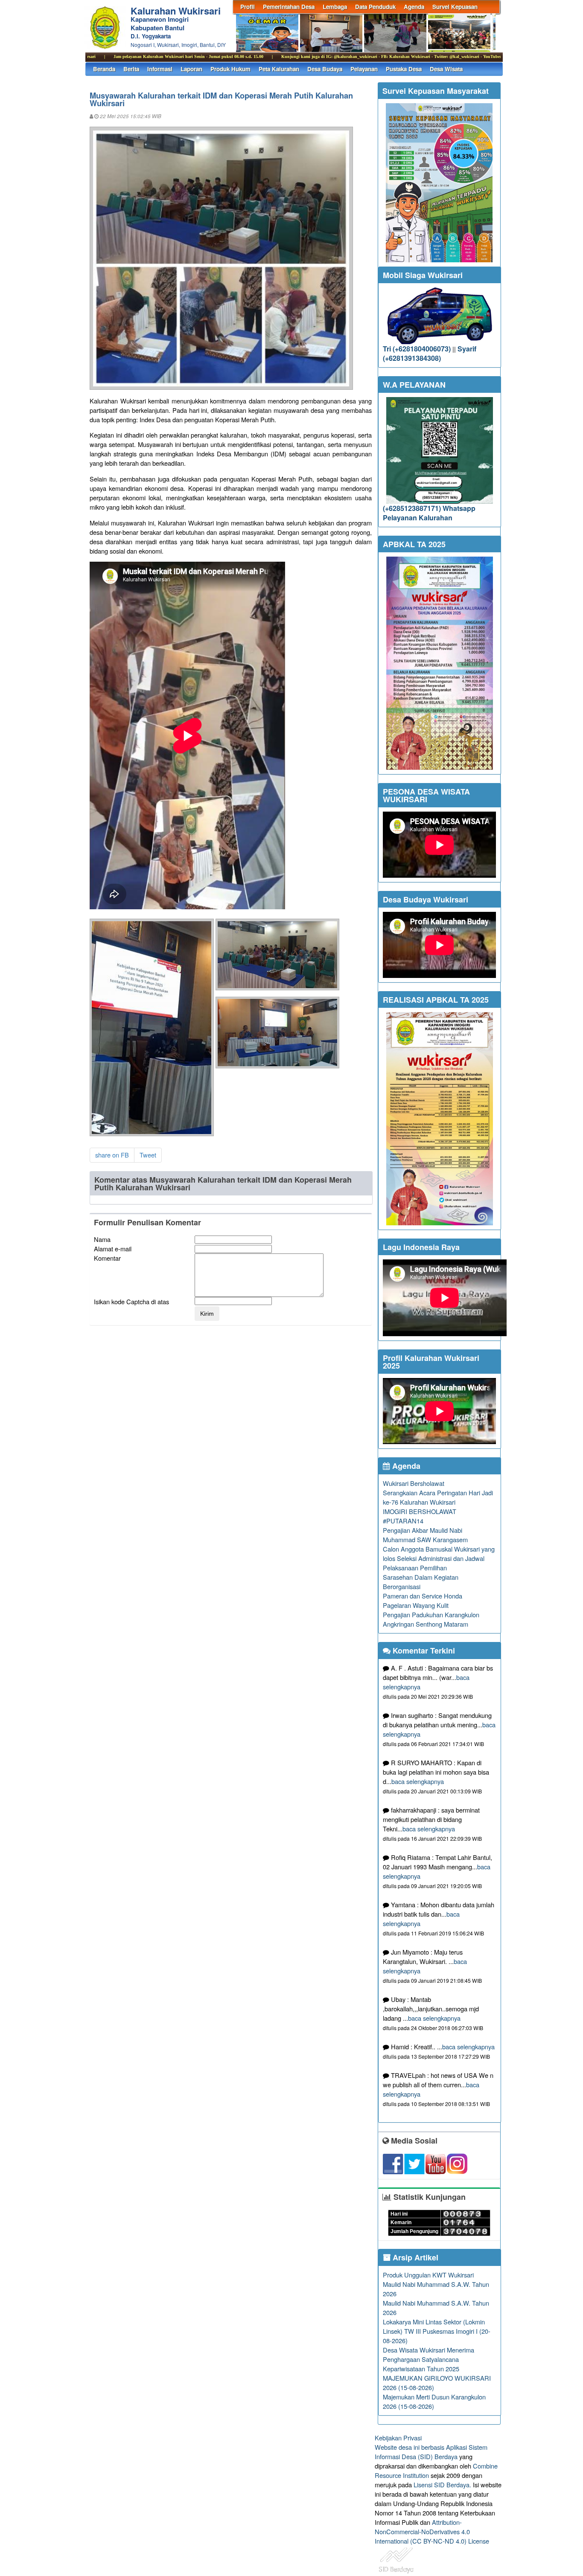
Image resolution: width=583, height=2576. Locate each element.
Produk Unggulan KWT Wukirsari (428, 2275)
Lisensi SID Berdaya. (442, 2485)
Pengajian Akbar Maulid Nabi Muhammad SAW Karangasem (425, 1535)
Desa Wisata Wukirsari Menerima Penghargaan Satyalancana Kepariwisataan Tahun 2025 (429, 2359)
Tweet (148, 1155)
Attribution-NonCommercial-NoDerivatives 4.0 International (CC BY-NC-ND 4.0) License (432, 2531)
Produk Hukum (230, 69)
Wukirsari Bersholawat (414, 1483)
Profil (248, 7)
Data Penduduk (375, 7)
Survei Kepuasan (455, 7)
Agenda (414, 7)
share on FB (112, 1155)
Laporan (191, 69)
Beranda (104, 69)
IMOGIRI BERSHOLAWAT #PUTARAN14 (420, 1516)
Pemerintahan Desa (289, 7)
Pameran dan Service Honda (423, 1596)
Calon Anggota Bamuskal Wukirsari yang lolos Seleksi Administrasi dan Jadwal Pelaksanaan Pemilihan (439, 1558)
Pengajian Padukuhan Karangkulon (431, 1614)
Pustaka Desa (404, 69)
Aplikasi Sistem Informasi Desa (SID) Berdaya (431, 2452)
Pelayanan (364, 69)
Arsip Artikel (414, 2257)
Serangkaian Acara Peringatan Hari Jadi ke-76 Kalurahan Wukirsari (438, 1497)
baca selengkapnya (418, 1781)
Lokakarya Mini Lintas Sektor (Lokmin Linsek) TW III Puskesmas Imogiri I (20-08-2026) (437, 2331)
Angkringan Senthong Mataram (426, 1624)
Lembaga (335, 7)
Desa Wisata (446, 69)
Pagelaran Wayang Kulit (416, 1605)
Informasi (160, 69)
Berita (131, 69)
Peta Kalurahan (279, 69)
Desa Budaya (325, 69)
